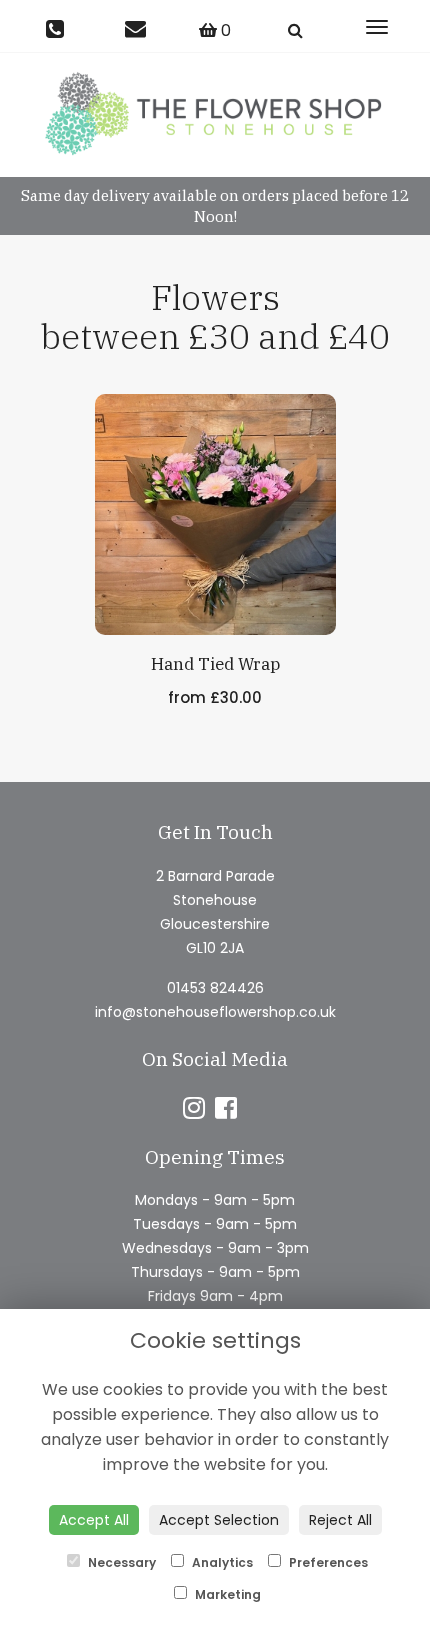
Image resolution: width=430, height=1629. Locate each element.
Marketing (226, 1594)
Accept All (94, 1520)
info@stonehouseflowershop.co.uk (215, 1012)
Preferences (327, 1562)
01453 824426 (215, 988)
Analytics (221, 1562)
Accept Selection (219, 1520)
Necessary (120, 1562)
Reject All (340, 1520)
